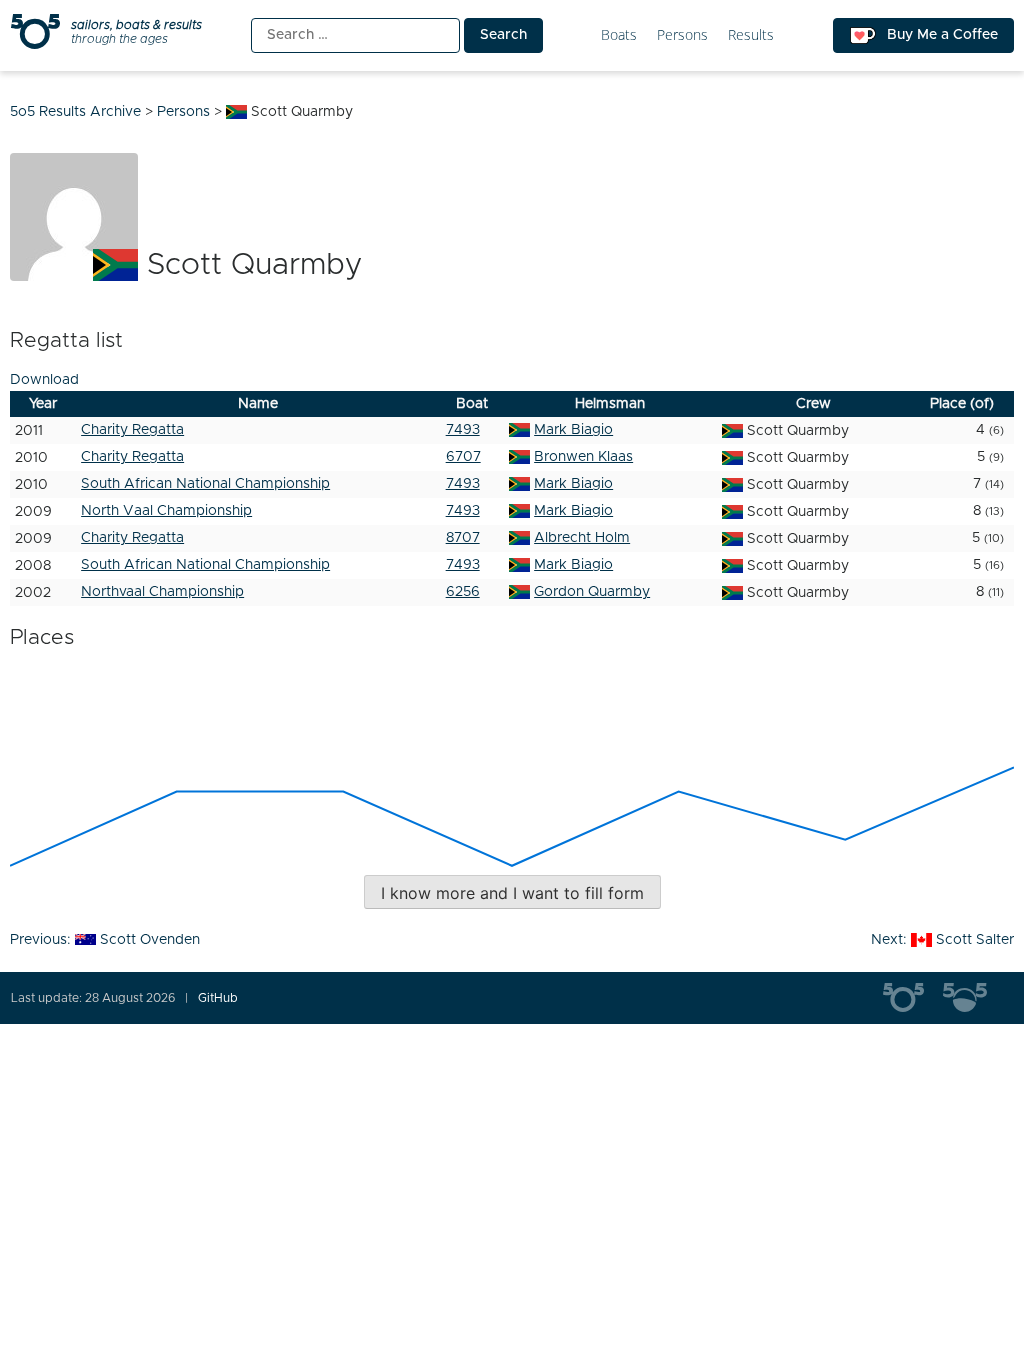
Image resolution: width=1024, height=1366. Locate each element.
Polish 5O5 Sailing (973, 998)
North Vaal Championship (166, 511)
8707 (463, 538)
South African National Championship (205, 484)
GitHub (218, 998)
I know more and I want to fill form (512, 893)
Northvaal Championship (162, 592)
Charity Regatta (132, 430)
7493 (463, 430)
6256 (463, 592)
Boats (619, 35)
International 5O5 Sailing (913, 998)
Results (751, 35)
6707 (463, 457)
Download (44, 380)
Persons (682, 35)
